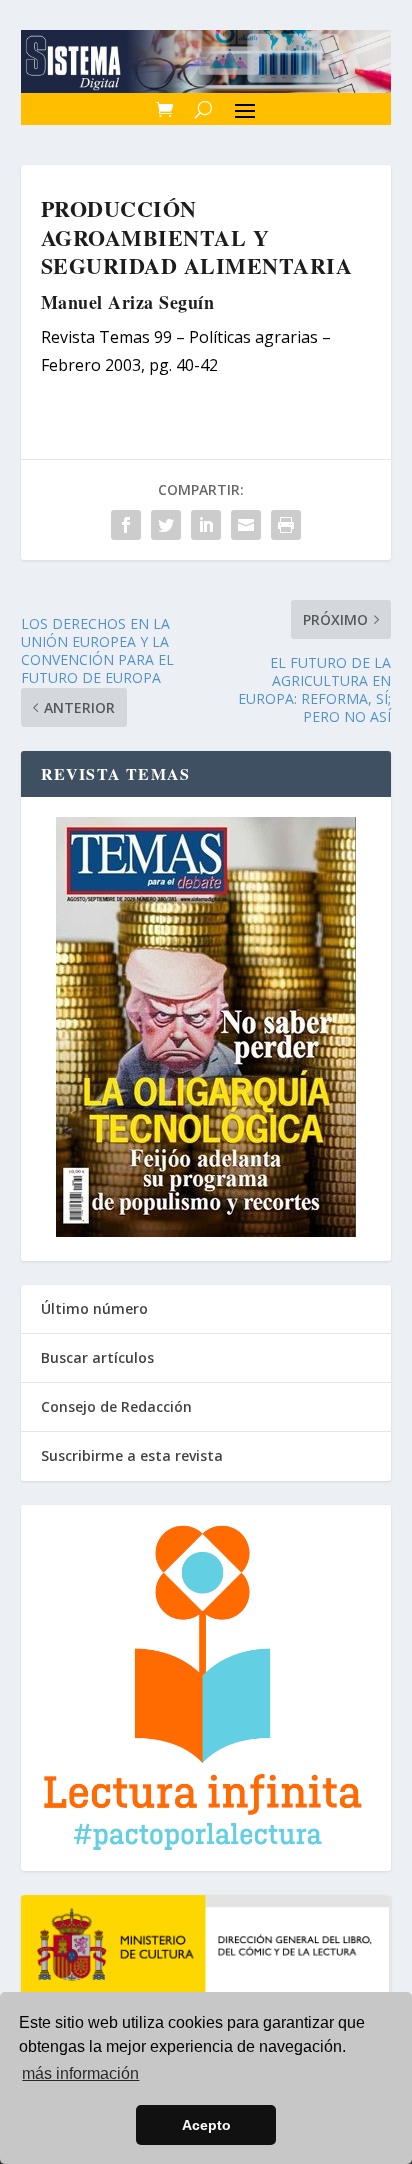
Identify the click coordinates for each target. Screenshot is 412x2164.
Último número (94, 1308)
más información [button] (80, 2073)
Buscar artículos (97, 1357)
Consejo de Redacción (116, 1406)
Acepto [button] (206, 2125)
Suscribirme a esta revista (132, 1455)
